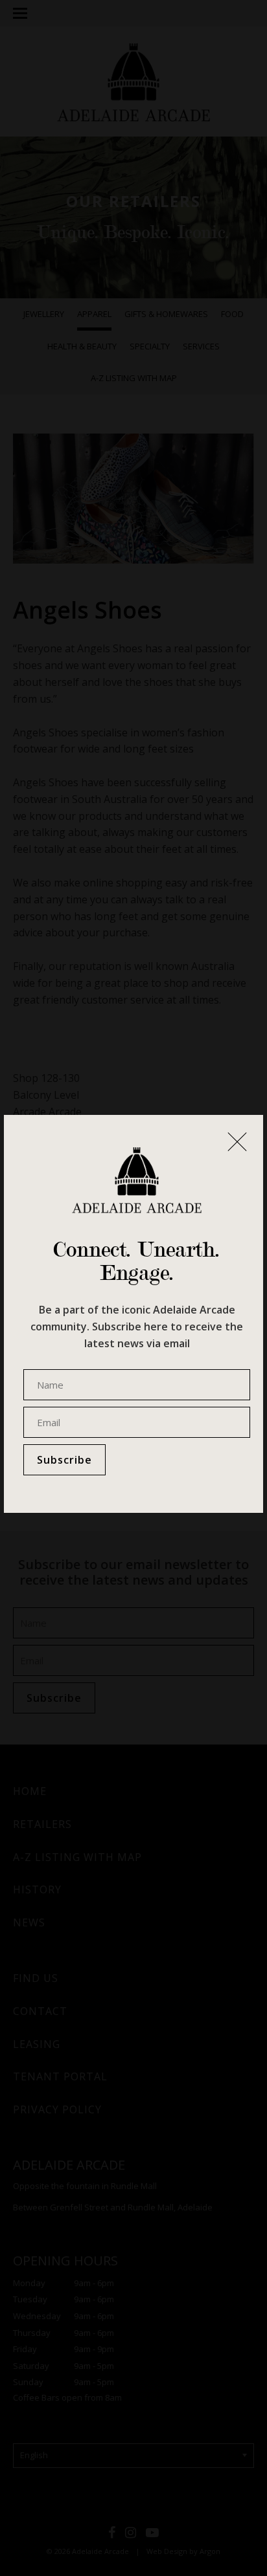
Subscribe (64, 1460)
